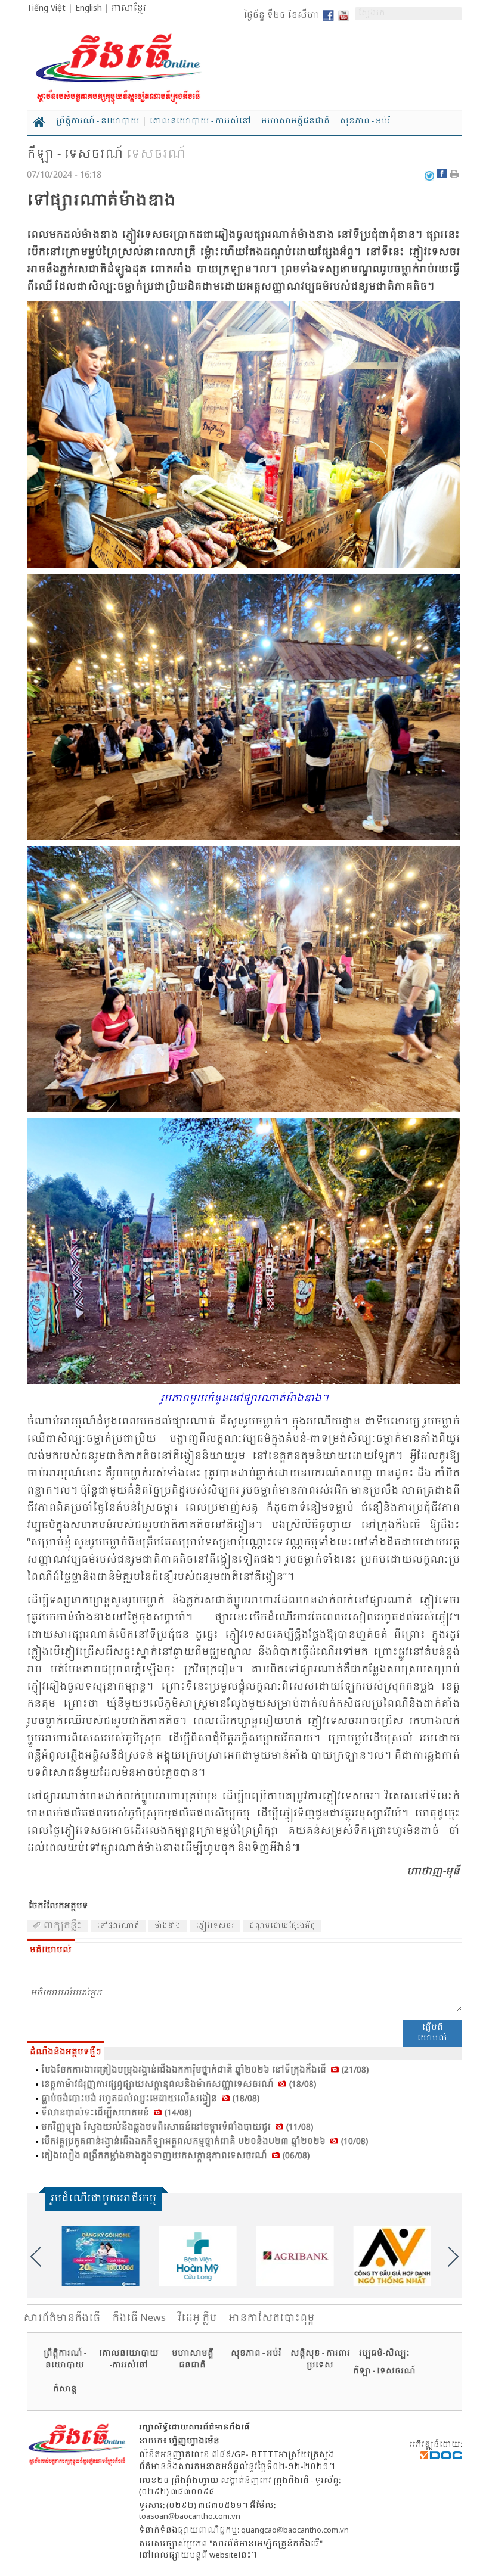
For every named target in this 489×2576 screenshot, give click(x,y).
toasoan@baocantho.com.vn (190, 2517)
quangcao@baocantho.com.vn (295, 2530)
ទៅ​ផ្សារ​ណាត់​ (118, 1926)
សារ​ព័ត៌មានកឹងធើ (62, 2318)
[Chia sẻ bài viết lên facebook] (443, 176)
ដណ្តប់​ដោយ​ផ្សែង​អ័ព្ (282, 1926)
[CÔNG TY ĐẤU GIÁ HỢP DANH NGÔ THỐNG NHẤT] (391, 2256)
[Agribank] (294, 2256)
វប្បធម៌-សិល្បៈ (384, 2353)
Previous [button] (36, 2257)
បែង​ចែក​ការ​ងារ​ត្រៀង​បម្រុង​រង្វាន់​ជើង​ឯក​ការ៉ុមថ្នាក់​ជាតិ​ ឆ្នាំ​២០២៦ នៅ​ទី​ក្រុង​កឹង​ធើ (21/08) (205, 2070)
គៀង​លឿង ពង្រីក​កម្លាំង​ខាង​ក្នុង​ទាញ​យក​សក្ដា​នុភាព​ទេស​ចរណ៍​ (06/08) (175, 2156)
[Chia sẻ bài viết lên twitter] (429, 176)
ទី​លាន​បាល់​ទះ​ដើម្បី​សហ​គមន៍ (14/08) (116, 2113)
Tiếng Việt (46, 8)
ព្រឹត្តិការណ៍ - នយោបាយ (98, 122)
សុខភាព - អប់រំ (365, 122)
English (89, 8)
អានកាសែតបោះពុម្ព (271, 2318)
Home (39, 122)
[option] (99, 2256)
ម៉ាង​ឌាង (168, 1926)
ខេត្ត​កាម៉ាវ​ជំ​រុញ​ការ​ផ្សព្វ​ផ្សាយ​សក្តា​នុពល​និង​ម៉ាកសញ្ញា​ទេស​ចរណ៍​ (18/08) (179, 2085)
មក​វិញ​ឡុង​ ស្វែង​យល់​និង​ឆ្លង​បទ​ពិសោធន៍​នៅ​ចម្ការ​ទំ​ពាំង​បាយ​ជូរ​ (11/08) (177, 2127)
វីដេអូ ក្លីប (197, 2318)
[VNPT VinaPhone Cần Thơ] (100, 2256)
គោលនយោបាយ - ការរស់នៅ (200, 122)
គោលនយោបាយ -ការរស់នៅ (129, 2359)
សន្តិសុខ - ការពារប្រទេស (320, 2359)
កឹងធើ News (139, 2318)
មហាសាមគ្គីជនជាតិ (295, 122)
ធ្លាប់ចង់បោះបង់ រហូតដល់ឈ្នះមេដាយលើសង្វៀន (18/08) (150, 2099)
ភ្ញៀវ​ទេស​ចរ (215, 1926)
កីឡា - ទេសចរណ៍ (75, 155)
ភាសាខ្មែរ (129, 8)
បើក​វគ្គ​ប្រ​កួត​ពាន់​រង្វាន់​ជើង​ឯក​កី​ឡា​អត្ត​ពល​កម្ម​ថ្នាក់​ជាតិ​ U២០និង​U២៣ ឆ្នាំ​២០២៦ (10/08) (205, 2142)
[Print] (456, 176)
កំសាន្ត (65, 2389)
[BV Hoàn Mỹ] (197, 2256)
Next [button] (453, 2257)
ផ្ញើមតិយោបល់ (432, 2033)
